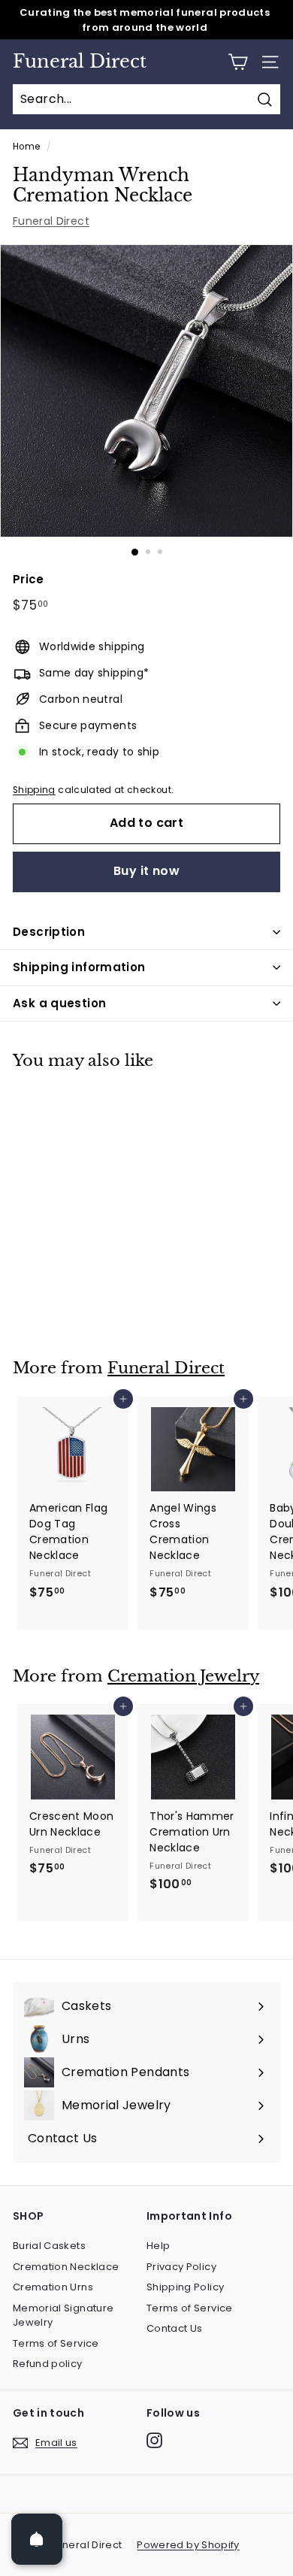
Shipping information (79, 967)
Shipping (34, 790)
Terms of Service (56, 2343)
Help (158, 2246)
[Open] (37, 2539)
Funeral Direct (80, 62)
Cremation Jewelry (183, 1676)
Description (49, 932)
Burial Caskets (49, 2246)
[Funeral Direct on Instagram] (154, 2440)
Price (29, 579)
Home (26, 147)
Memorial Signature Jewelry (63, 2316)
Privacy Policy (181, 2267)
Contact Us (175, 2328)
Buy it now (146, 871)
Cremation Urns (53, 2287)
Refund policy (48, 2364)
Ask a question (59, 1003)
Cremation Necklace (66, 2267)
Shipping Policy (185, 2287)
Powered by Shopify (188, 2545)
